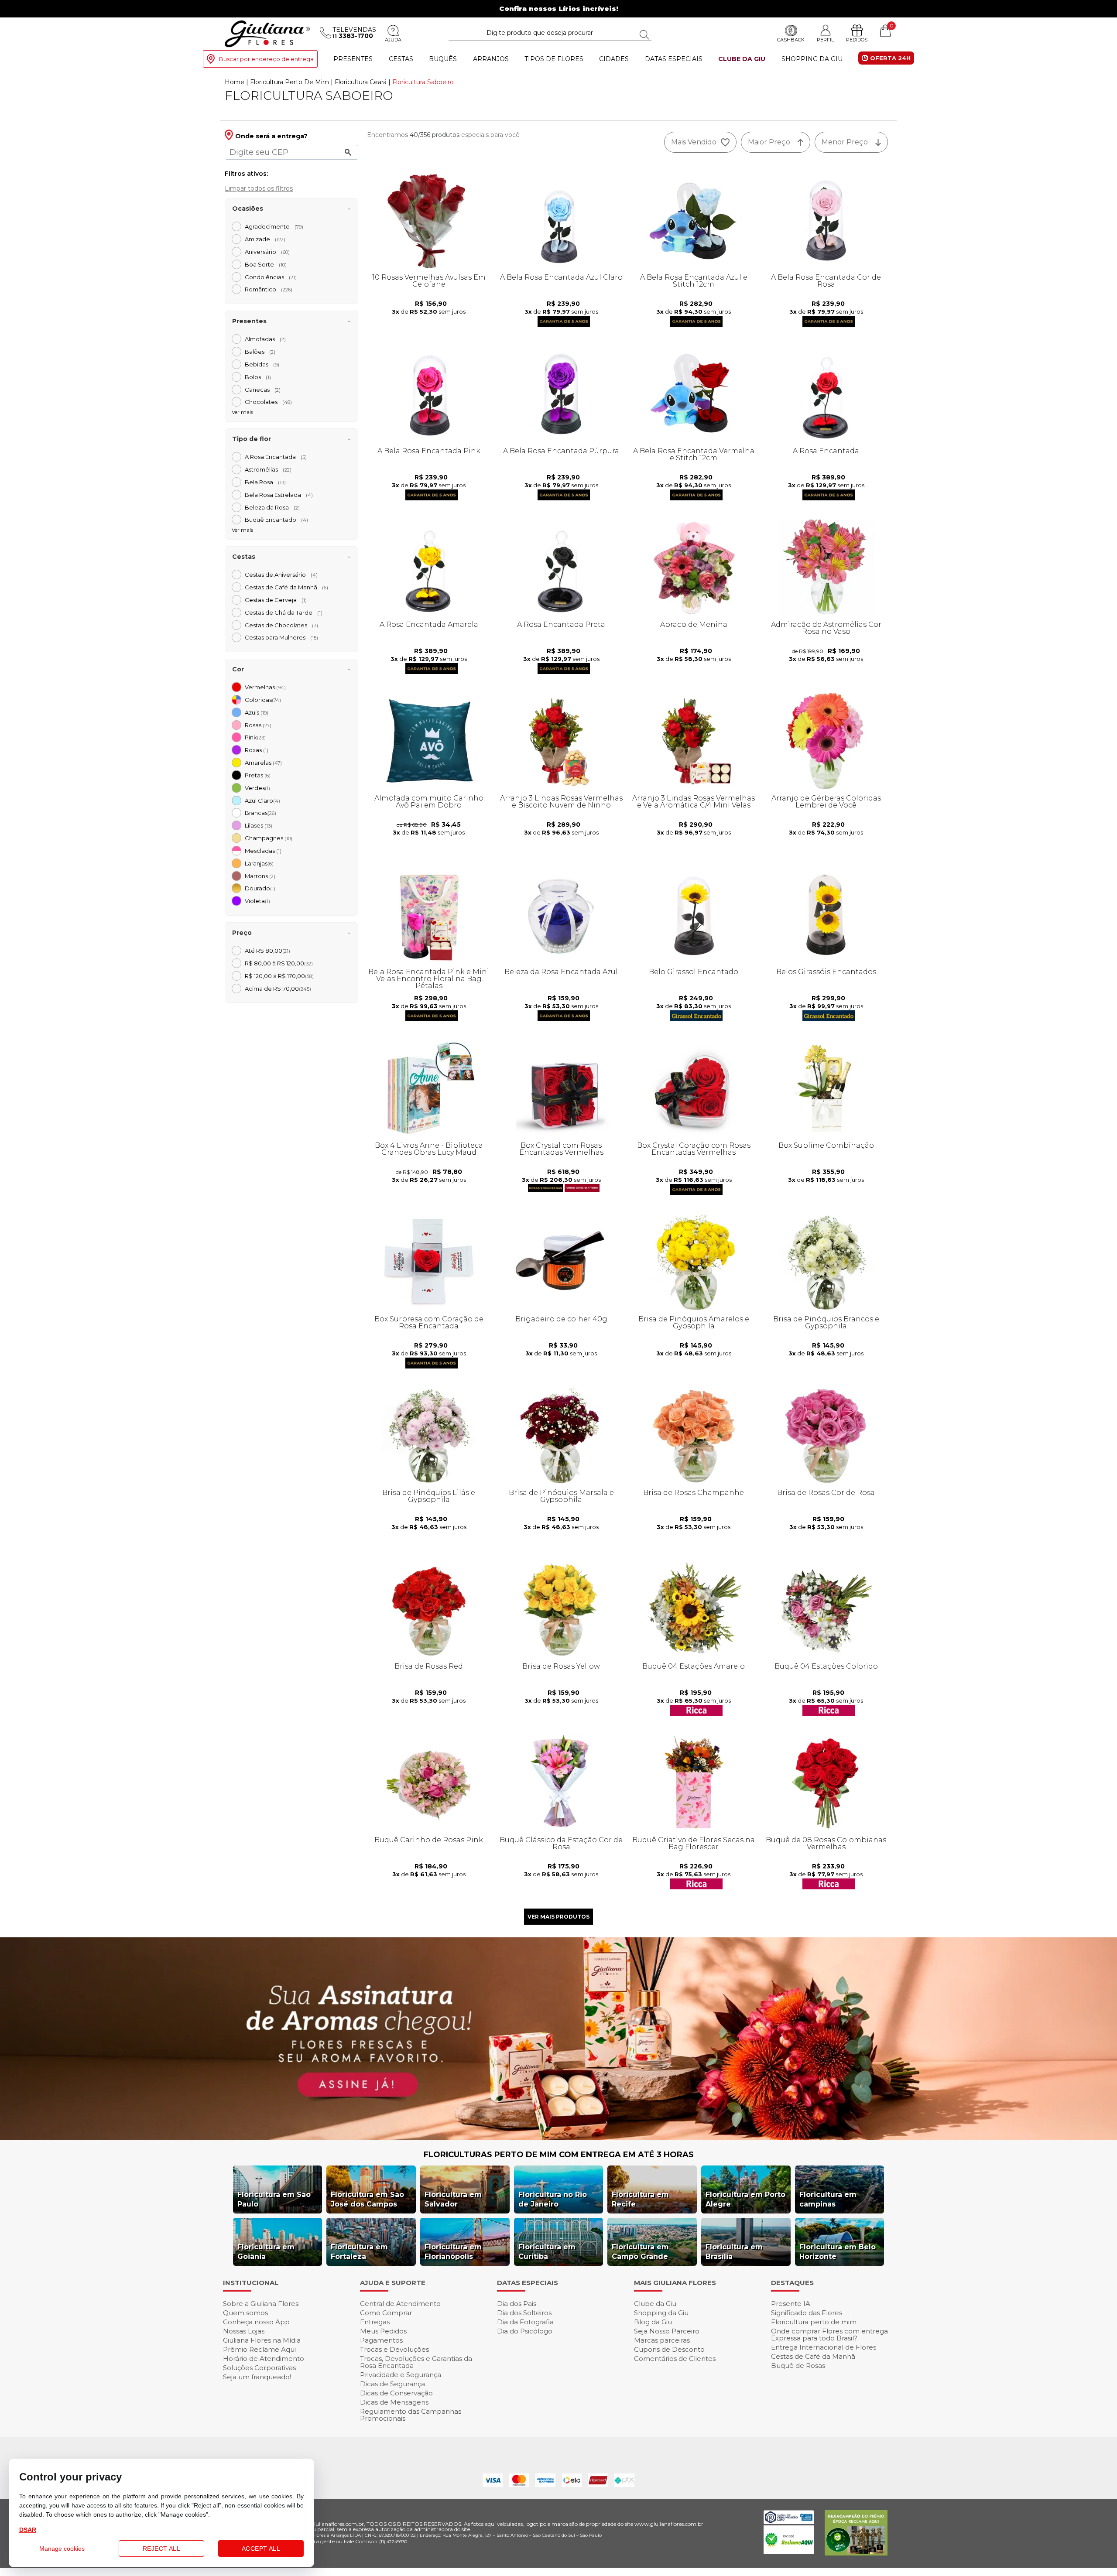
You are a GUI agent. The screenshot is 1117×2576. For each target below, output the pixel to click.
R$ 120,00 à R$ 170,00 (279, 976)
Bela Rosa (265, 482)
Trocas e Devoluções (394, 2349)
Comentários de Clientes (675, 2359)
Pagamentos (381, 2340)
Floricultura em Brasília (734, 2252)
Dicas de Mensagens (394, 2402)
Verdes (257, 788)
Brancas (260, 813)
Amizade (265, 239)
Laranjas (259, 863)
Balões (260, 352)
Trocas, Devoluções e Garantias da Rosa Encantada (416, 2362)
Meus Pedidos (383, 2331)
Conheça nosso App (256, 2322)
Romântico (269, 289)
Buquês (443, 59)
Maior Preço (769, 142)
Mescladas (263, 851)
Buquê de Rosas (798, 2366)
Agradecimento (274, 226)
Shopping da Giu (812, 59)
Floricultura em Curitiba (547, 2252)
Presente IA (791, 2304)
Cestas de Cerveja (276, 600)
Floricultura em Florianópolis (453, 2252)
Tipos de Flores (554, 59)
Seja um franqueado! (257, 2377)
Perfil (825, 39)
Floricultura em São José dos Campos (367, 2199)
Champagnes (269, 838)
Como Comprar (386, 2313)
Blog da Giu (653, 2322)
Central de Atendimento (400, 2304)
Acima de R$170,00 (278, 989)
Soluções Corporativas (259, 2368)
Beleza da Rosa (272, 507)
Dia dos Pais (517, 2304)
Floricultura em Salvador (453, 2199)
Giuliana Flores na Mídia (262, 2340)
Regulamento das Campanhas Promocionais (411, 2415)
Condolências (271, 277)
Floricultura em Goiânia (266, 2252)
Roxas (257, 750)
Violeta (257, 901)
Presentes (353, 59)
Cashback (791, 40)
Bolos (258, 377)
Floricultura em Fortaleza (359, 2252)
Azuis (257, 712)
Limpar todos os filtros (259, 188)
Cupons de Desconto (669, 2349)
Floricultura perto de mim (814, 2322)
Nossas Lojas (244, 2331)
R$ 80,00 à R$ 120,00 (279, 963)
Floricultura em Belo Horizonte (838, 2252)
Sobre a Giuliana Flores (261, 2304)
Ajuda (393, 40)
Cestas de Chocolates (281, 625)
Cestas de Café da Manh (286, 587)
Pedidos (857, 40)
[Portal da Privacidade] (789, 2522)
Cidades (614, 59)
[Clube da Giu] (558, 2137)
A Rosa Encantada (276, 457)
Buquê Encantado (276, 520)
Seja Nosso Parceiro (667, 2331)
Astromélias (268, 469)
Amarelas (263, 763)
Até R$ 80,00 (267, 951)
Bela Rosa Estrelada (279, 495)
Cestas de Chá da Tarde (284, 612)
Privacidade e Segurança (401, 2375)
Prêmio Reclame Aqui (259, 2349)
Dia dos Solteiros (524, 2313)
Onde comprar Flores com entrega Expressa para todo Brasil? (829, 2335)
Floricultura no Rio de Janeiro (553, 2199)
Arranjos (491, 59)
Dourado (260, 888)
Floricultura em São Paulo (274, 2199)
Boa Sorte (266, 264)
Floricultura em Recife (640, 2199)
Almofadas (265, 339)
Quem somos (245, 2313)
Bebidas (262, 364)
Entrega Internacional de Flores (824, 2347)
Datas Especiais (674, 59)
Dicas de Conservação (396, 2393)
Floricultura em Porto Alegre (745, 2199)
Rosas (258, 725)
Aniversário (267, 252)
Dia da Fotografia (525, 2322)
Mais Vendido (694, 142)
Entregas (375, 2322)
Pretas (258, 775)
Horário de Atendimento (264, 2359)
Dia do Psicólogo (525, 2331)
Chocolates (268, 402)
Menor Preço (845, 142)
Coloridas (263, 700)
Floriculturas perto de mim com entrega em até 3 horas (559, 2155)
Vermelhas (265, 687)
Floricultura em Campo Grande (640, 2252)
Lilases (259, 825)
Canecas (263, 390)
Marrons (260, 876)
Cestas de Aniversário (281, 575)
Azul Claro (262, 801)
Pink (255, 737)
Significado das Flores (807, 2313)
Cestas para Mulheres (281, 637)
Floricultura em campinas (828, 2199)
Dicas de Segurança (392, 2384)
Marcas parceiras (662, 2340)
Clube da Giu (742, 59)
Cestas (401, 59)
